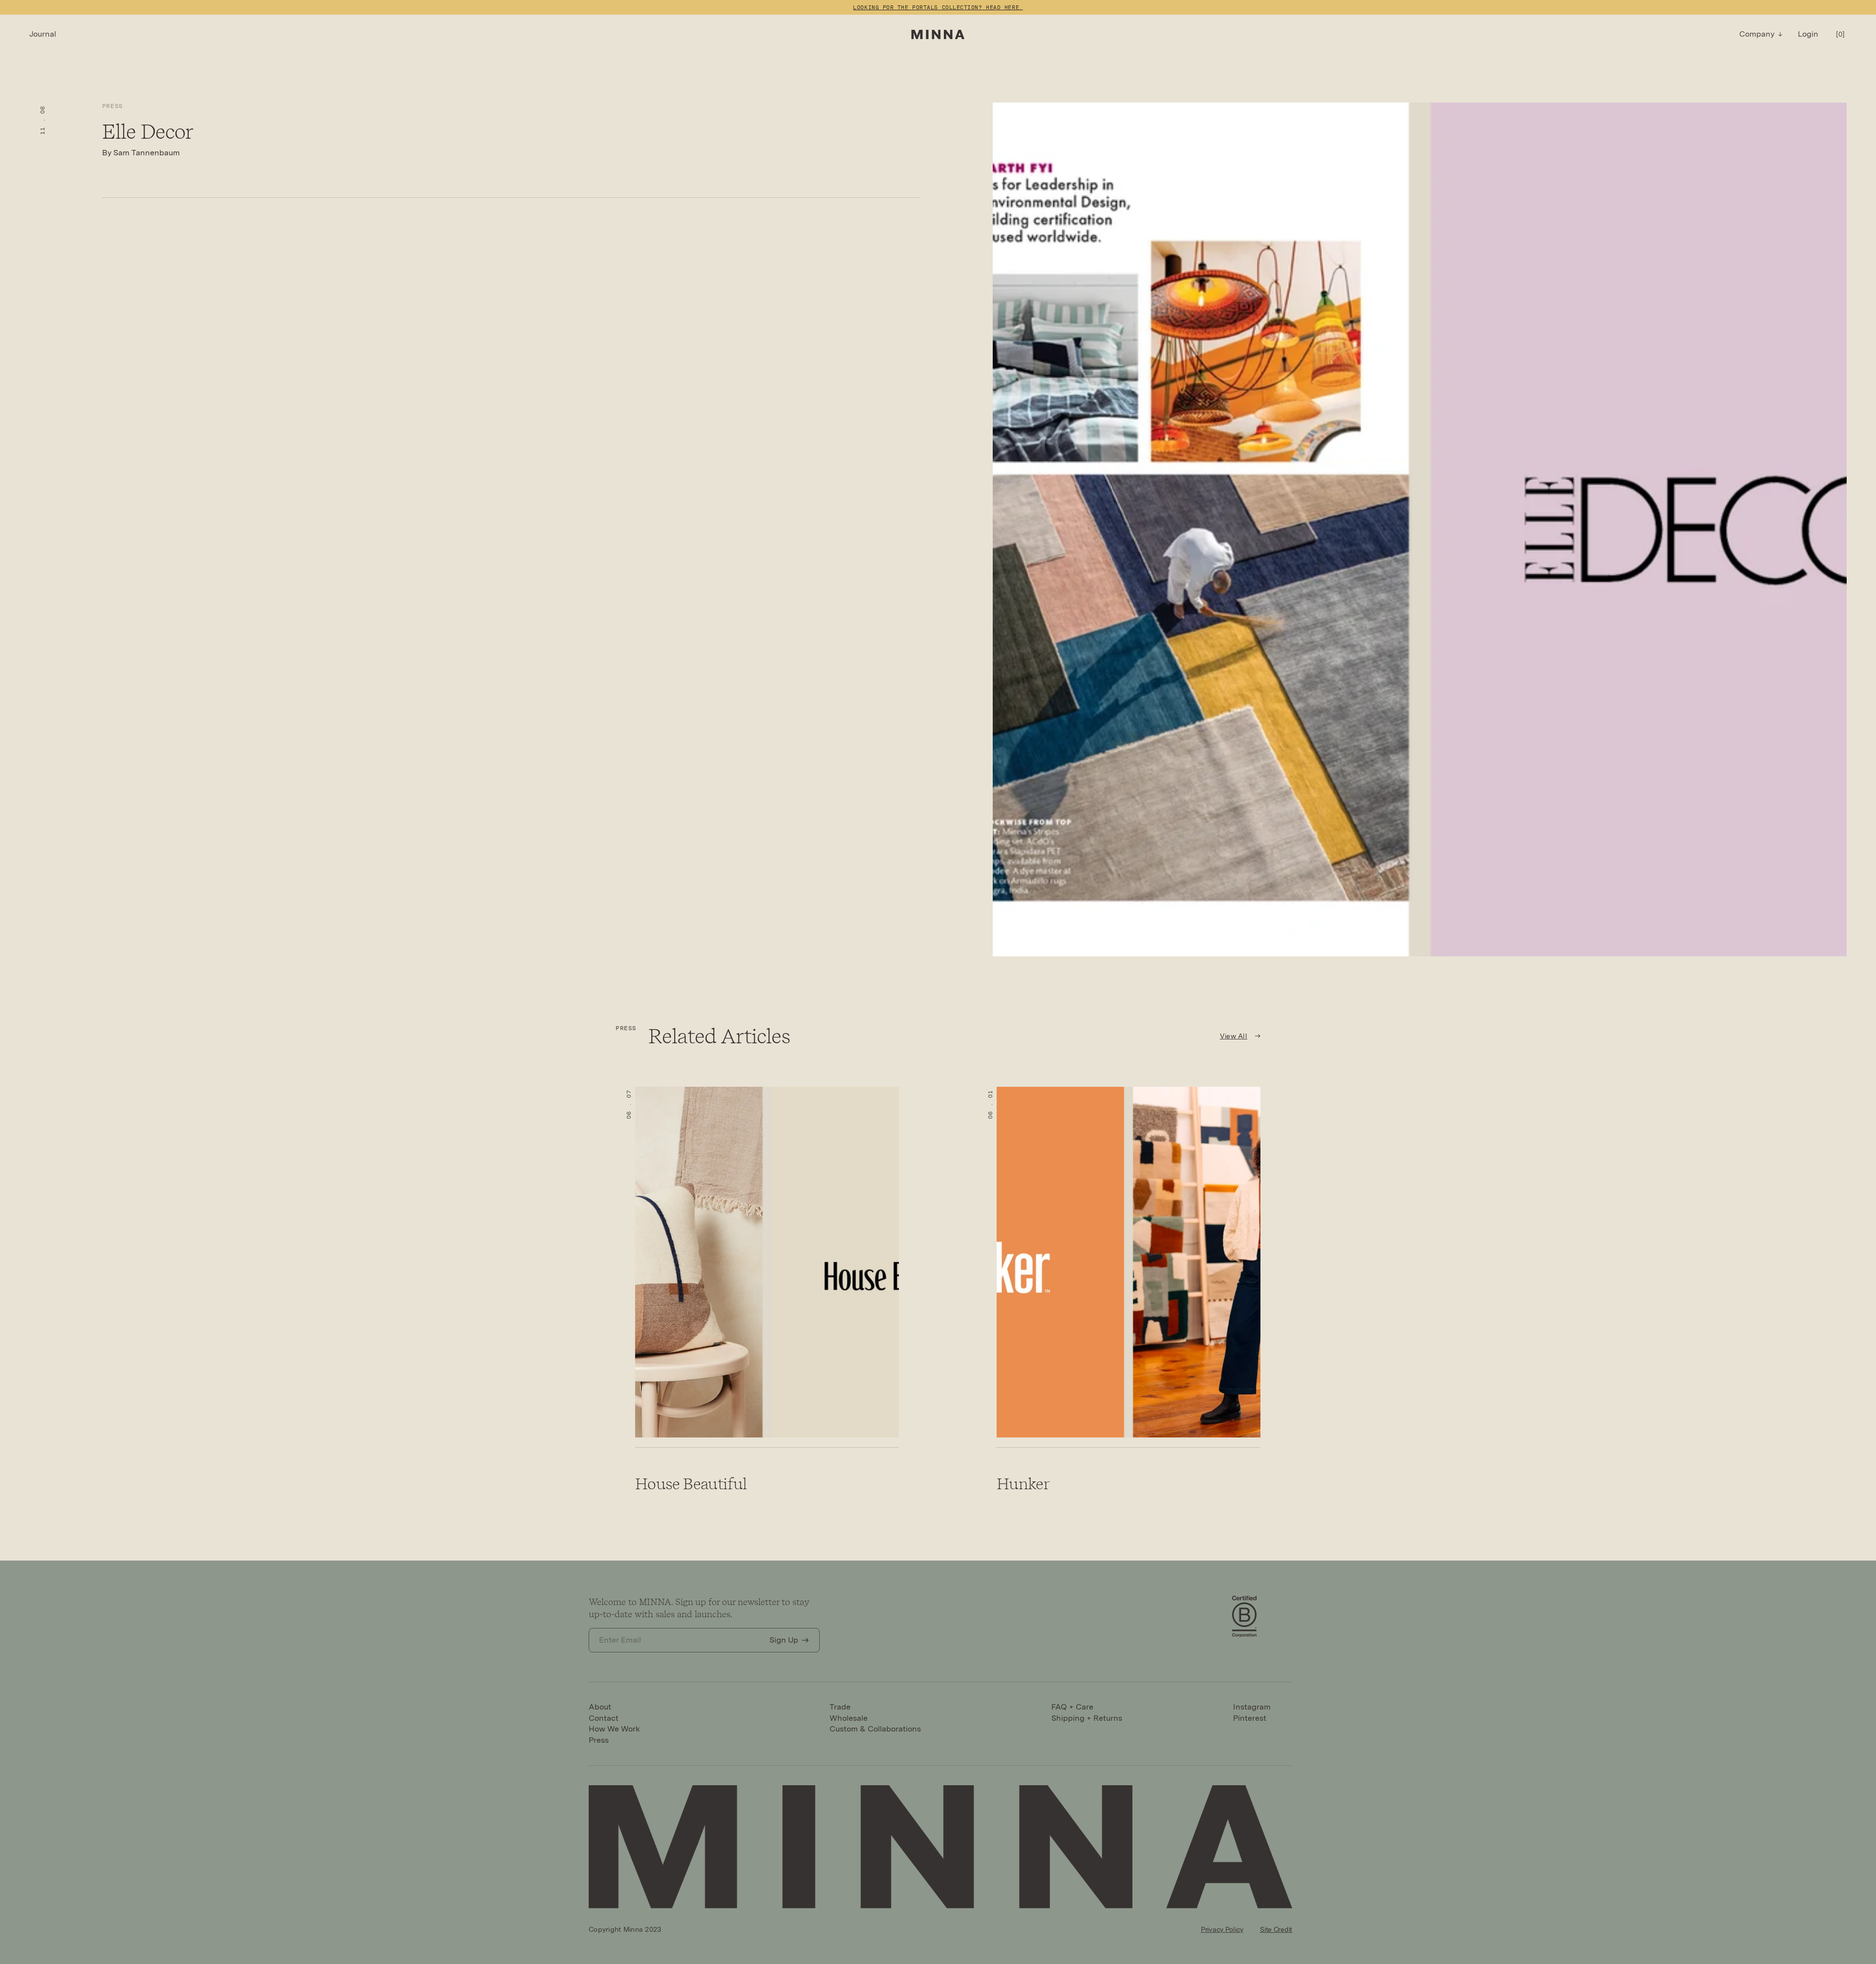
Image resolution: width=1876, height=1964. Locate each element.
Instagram (1252, 1707)
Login (1808, 34)
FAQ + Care (1072, 1707)
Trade (840, 1707)
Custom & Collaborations (875, 1729)
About (600, 1707)
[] (1840, 34)
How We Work (614, 1729)
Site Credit (1276, 1929)
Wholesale (849, 1718)
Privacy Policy (1222, 1929)
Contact (604, 1718)
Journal (43, 34)
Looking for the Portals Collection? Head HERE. (938, 7)
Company (1757, 34)
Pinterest (1250, 1718)
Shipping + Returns (1087, 1718)
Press (113, 106)
